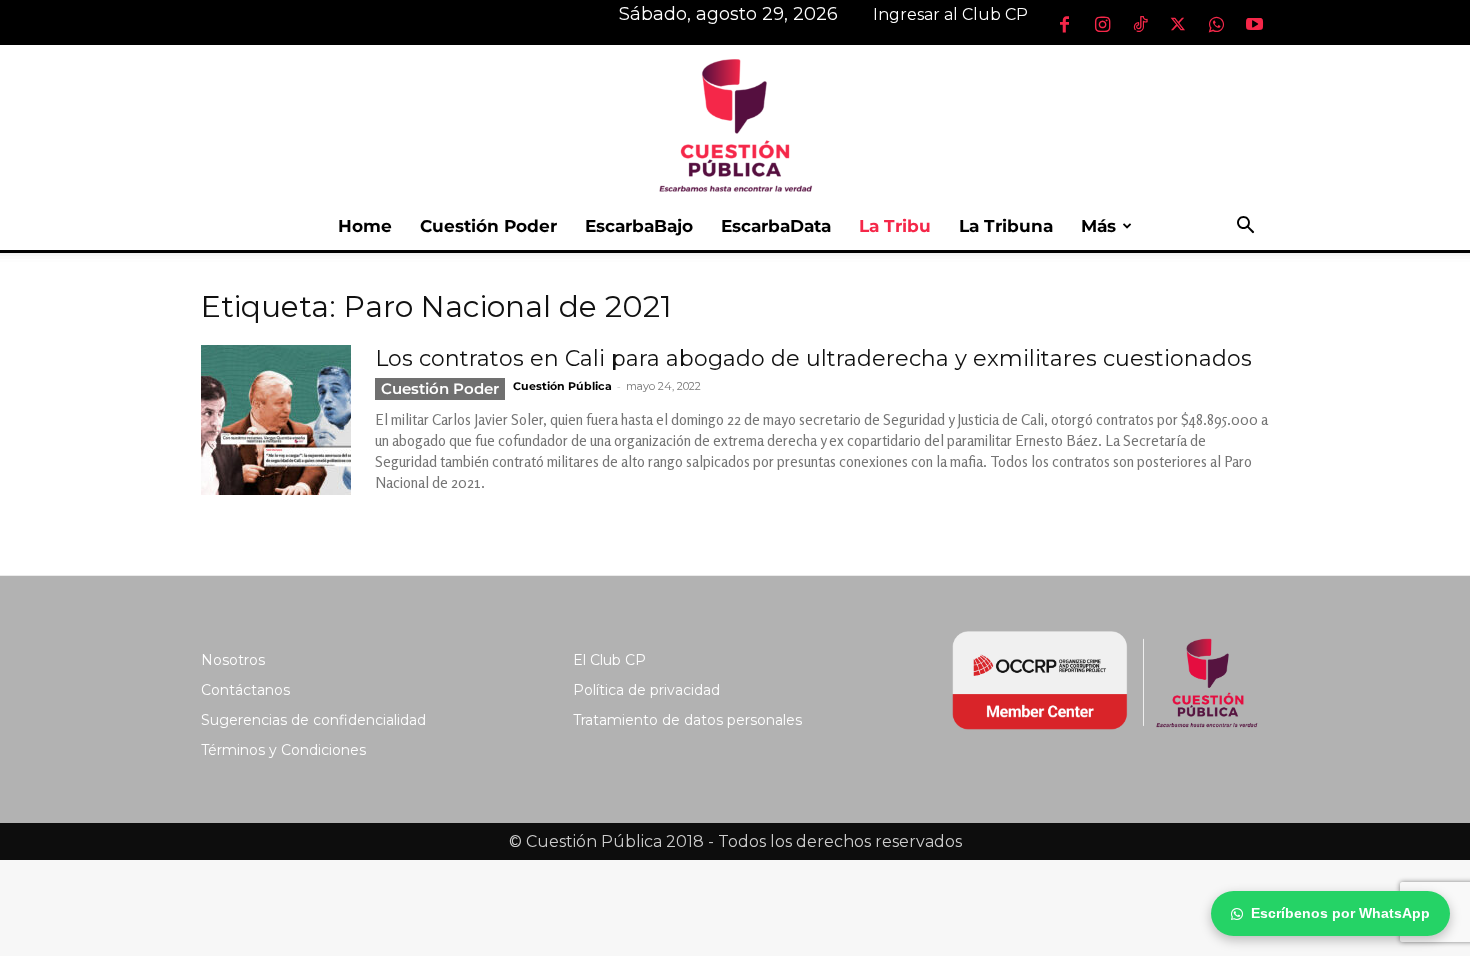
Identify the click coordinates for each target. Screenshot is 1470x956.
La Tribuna (1006, 226)
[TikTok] (1140, 24)
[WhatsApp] (1216, 24)
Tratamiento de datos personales (687, 720)
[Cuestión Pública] (735, 123)
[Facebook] (1064, 24)
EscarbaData (776, 226)
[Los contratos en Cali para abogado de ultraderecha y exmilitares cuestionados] (276, 420)
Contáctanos (245, 690)
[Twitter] (1178, 24)
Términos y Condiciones (283, 750)
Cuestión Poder (488, 226)
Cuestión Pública (562, 386)
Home (365, 226)
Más (1098, 226)
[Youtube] (1254, 24)
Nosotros (233, 660)
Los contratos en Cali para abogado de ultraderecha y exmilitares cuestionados (813, 358)
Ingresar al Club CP (950, 14)
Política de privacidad (646, 690)
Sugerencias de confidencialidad (313, 720)
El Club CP (609, 660)
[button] (1245, 227)
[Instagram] (1102, 24)
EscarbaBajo (639, 226)
